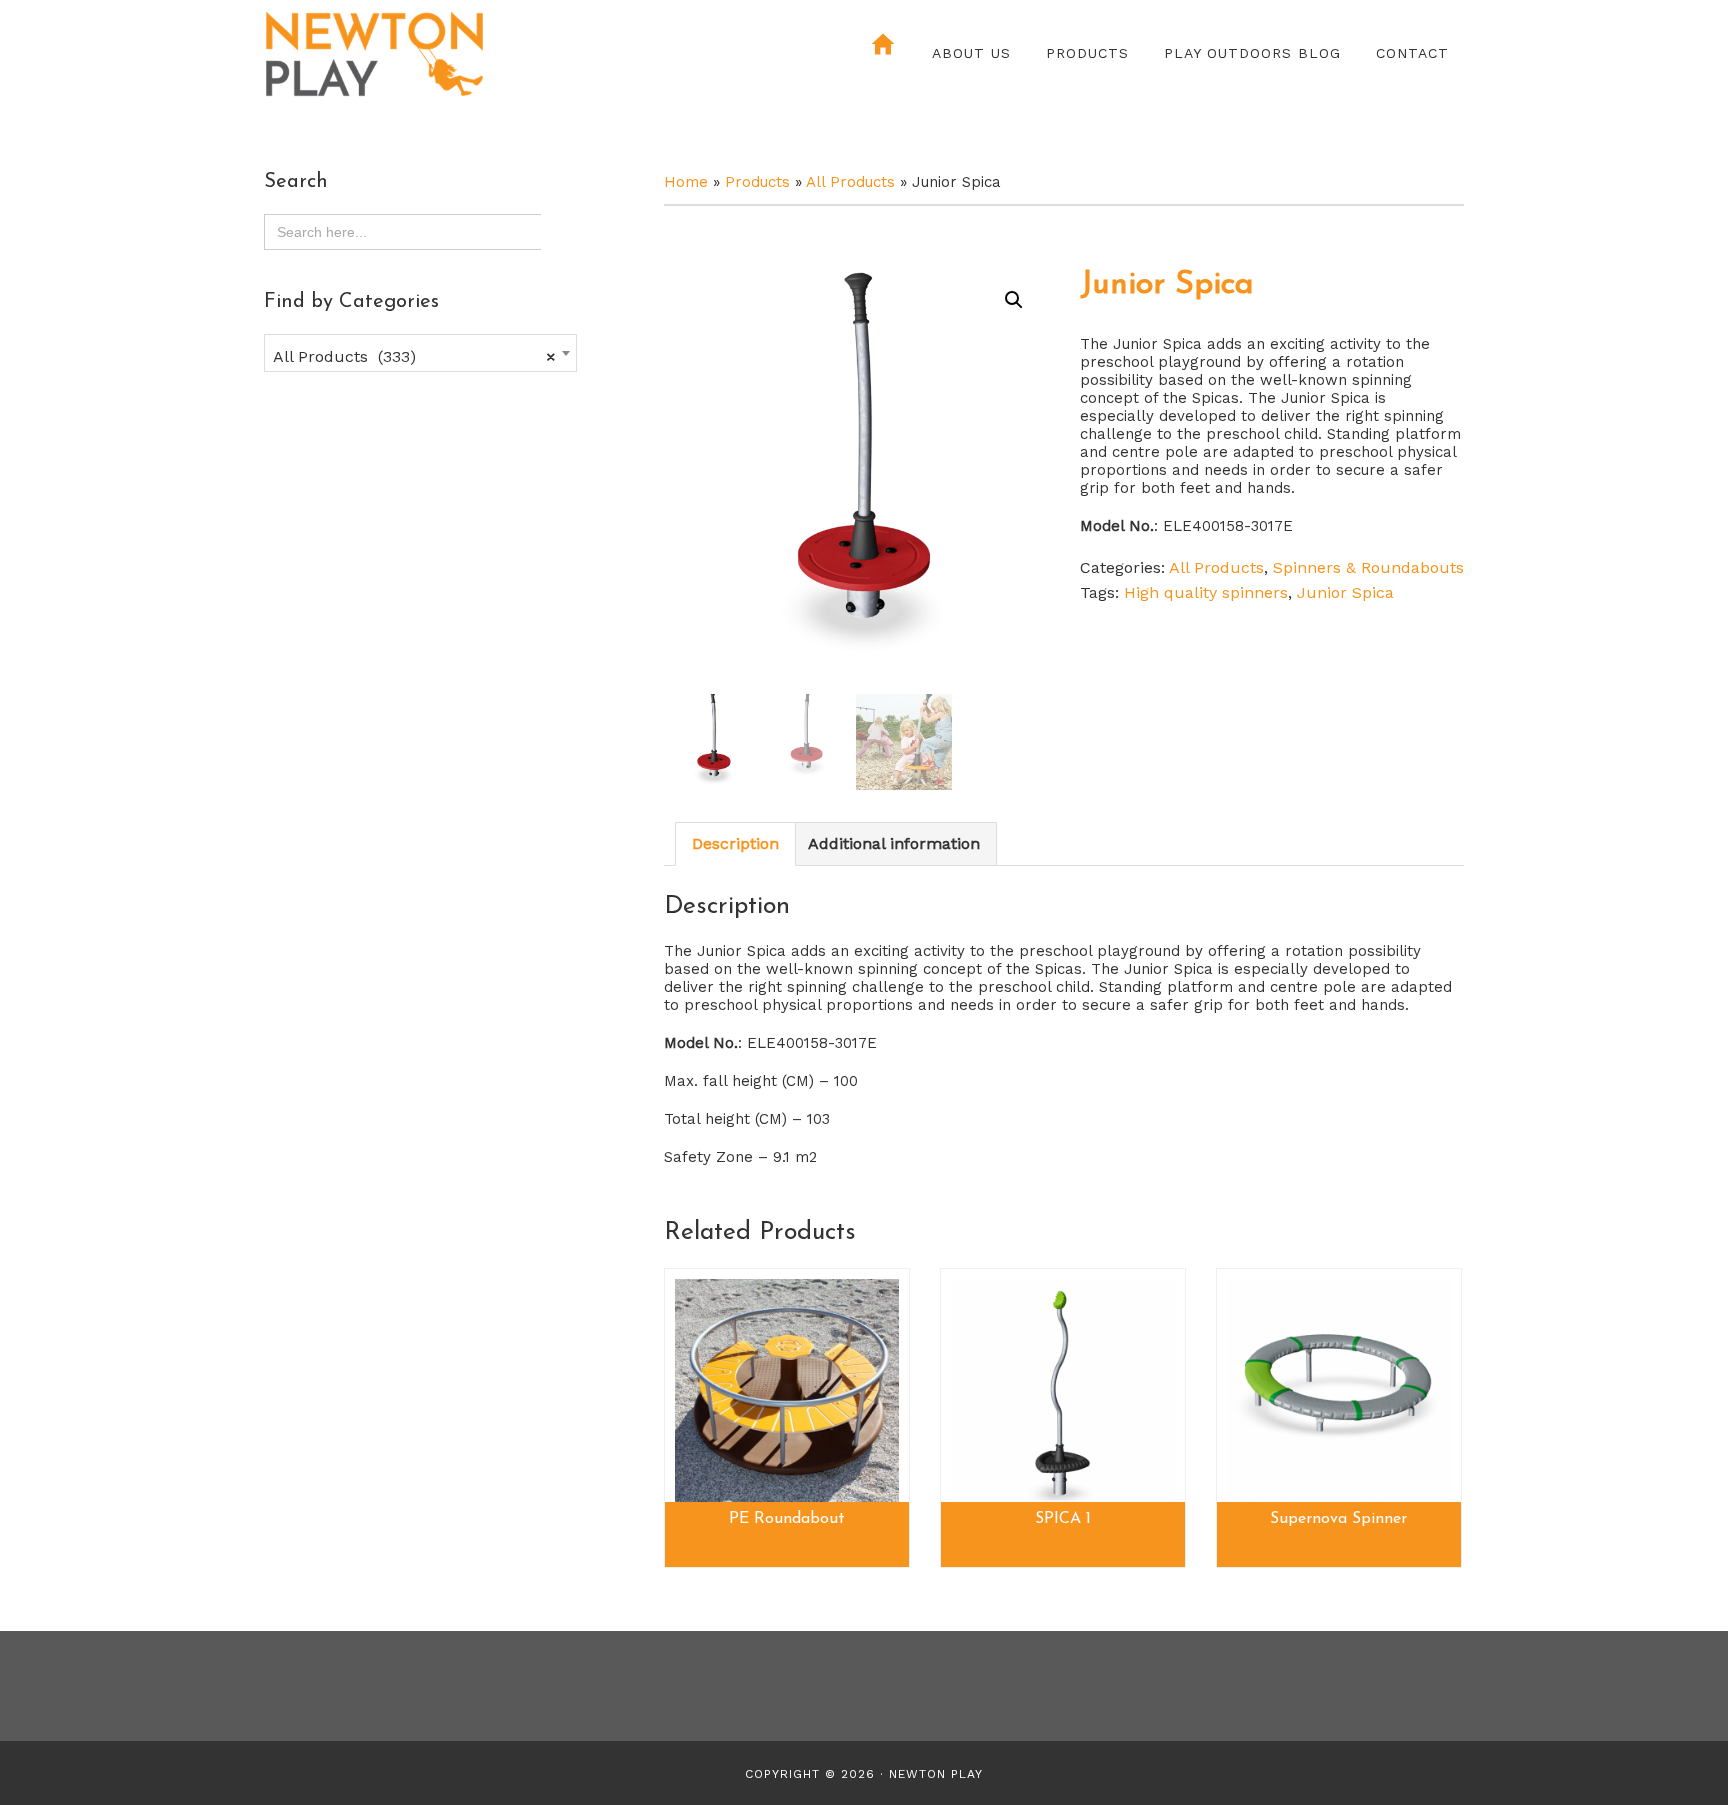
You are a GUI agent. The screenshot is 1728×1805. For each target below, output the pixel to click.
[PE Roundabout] (787, 1391)
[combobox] (420, 353)
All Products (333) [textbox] (414, 356)
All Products (850, 182)
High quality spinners (1206, 592)
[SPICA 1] (1063, 1391)
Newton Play (439, 55)
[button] (1014, 300)
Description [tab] (735, 843)
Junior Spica (1345, 592)
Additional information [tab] (894, 843)
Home (686, 182)
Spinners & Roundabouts (1368, 567)
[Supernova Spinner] (1339, 1391)
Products (757, 182)
